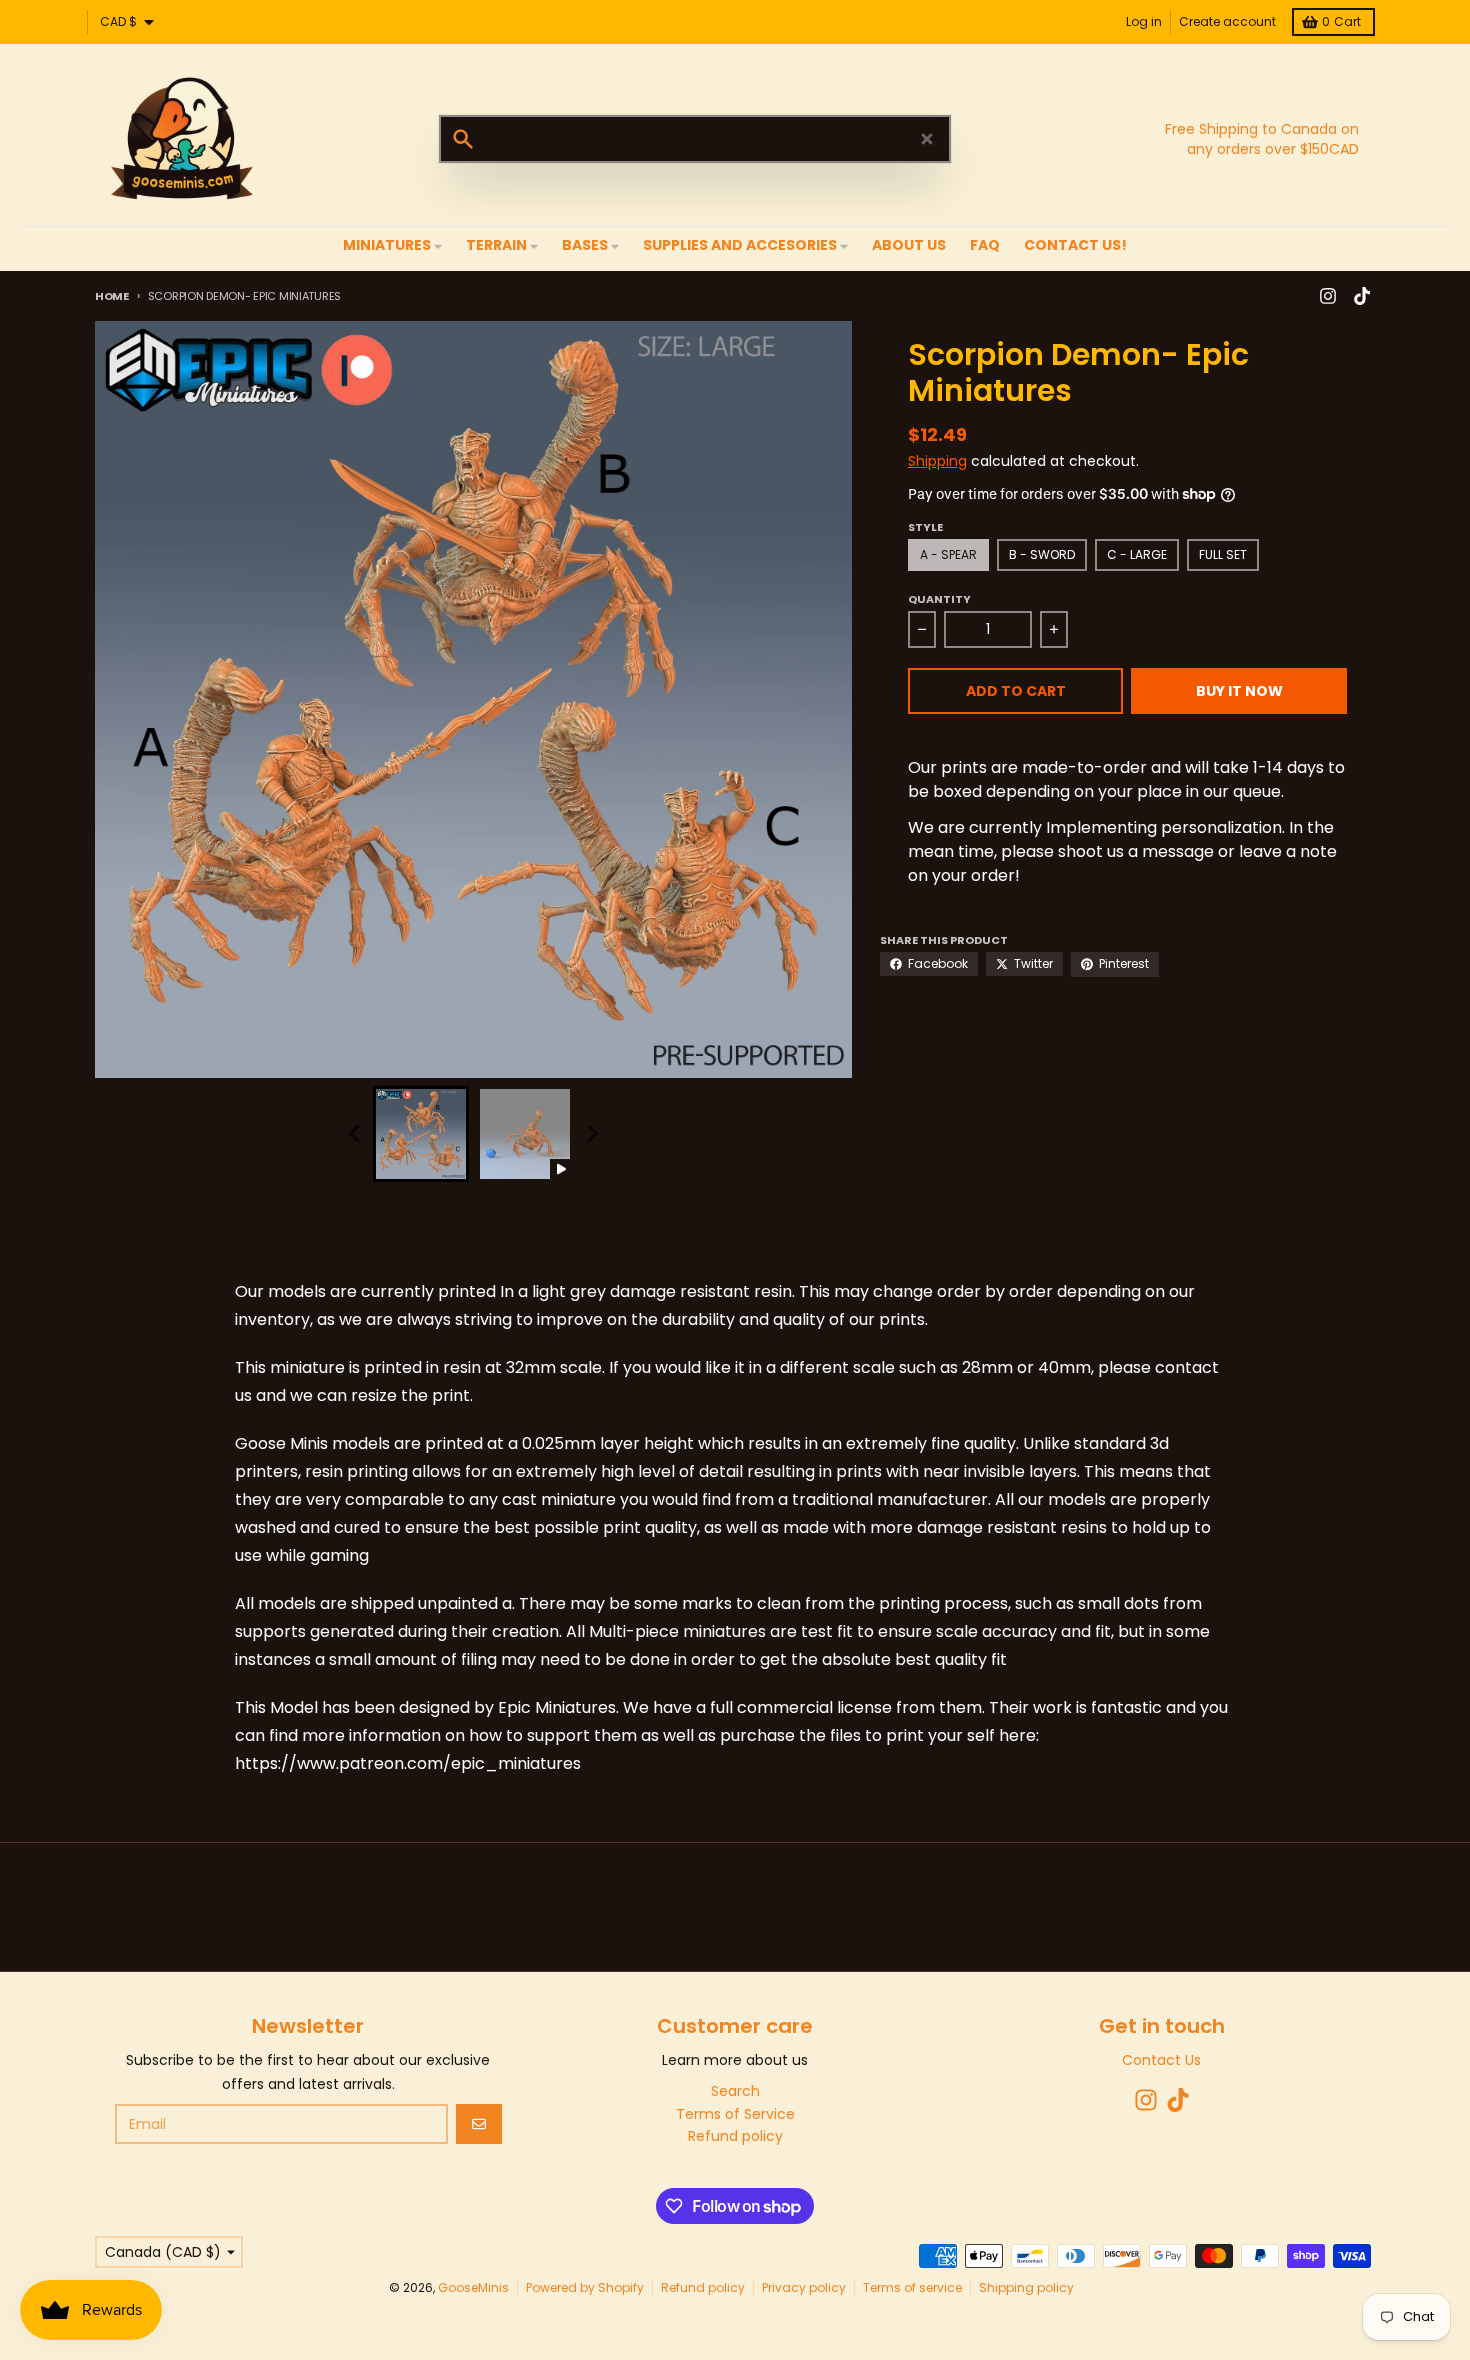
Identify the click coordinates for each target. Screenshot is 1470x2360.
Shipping (937, 461)
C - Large (1137, 554)
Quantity (939, 599)
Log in (1144, 21)
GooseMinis (473, 2287)
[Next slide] (591, 1134)
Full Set (1223, 554)
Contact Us (1161, 2060)
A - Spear (948, 554)
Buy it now (1239, 691)
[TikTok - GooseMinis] (1362, 296)
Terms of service (912, 2287)
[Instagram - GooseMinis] (1328, 296)
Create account (1227, 21)
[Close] (927, 139)
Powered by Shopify (585, 2287)
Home (112, 296)
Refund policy (703, 2287)
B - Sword (1042, 554)
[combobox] (695, 139)
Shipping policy (1026, 2287)
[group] (421, 1134)
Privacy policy (804, 2287)
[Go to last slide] (355, 1134)
